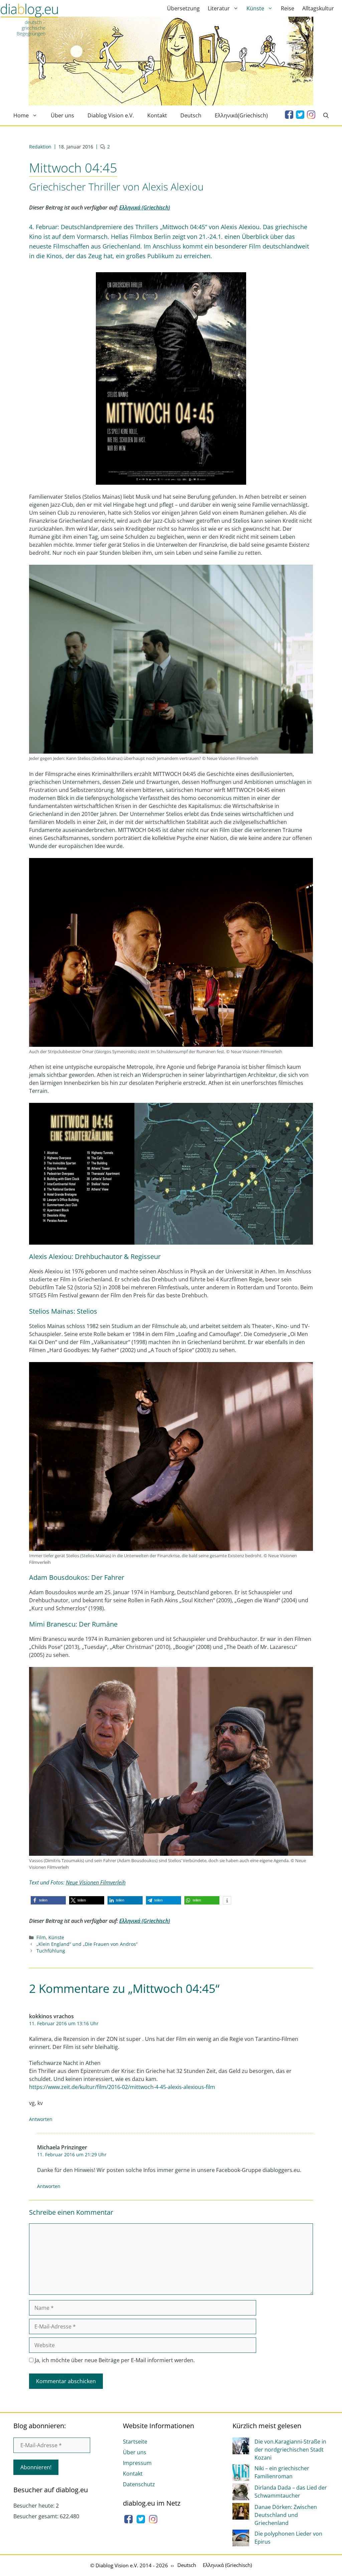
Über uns (62, 115)
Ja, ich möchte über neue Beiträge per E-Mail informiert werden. (114, 2360)
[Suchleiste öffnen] (326, 115)
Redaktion (40, 147)
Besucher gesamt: (37, 2516)
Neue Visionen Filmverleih (96, 1882)
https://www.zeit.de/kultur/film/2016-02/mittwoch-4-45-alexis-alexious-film (122, 2087)
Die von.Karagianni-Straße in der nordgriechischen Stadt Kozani (290, 2450)
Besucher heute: (35, 2506)
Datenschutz (139, 2484)
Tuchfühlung (51, 1951)
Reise (288, 8)
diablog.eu (29, 11)
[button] (48, 1900)
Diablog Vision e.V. (111, 115)
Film (41, 1937)
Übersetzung (183, 8)
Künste (255, 8)
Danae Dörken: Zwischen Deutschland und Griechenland (286, 2515)
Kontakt (157, 115)
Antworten (41, 2119)
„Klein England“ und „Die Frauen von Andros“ (87, 1944)
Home (21, 115)
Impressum (137, 2463)
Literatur (219, 8)
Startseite (135, 2442)
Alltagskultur (318, 8)
